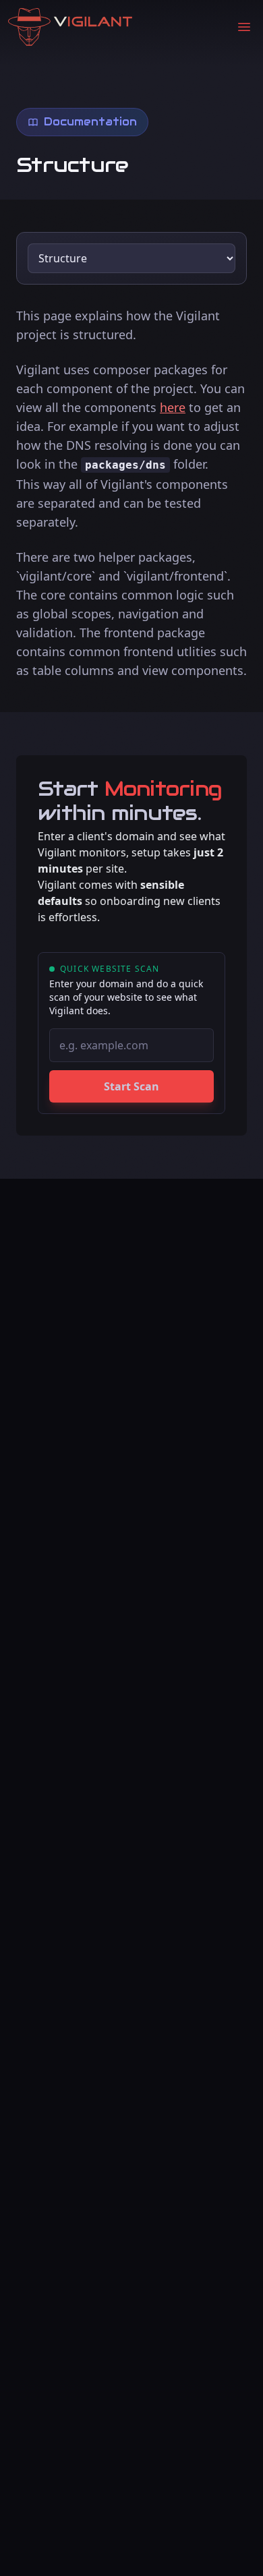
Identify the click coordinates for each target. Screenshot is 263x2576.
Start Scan (131, 1086)
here (173, 407)
